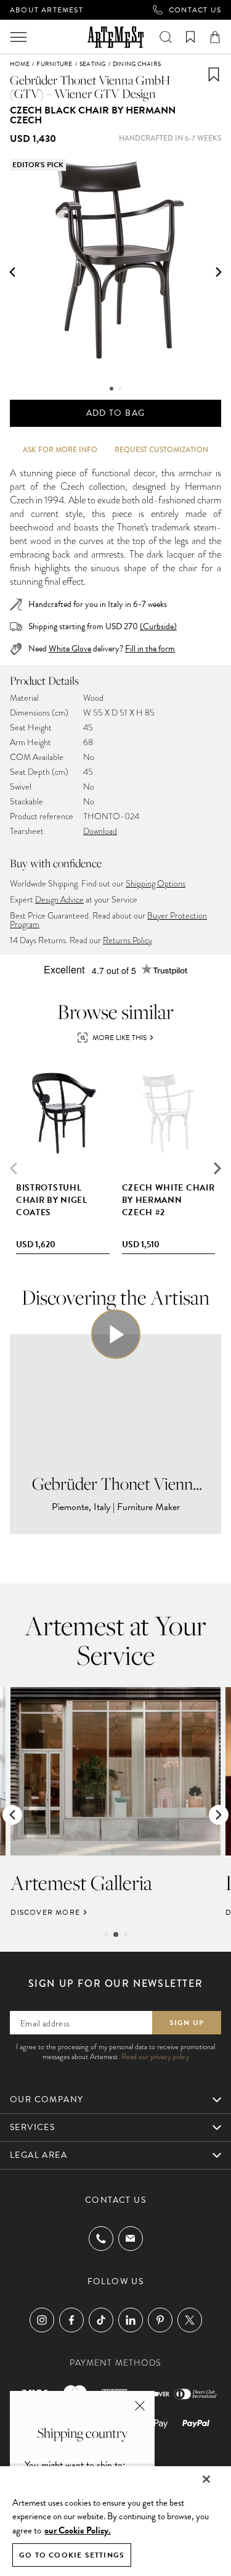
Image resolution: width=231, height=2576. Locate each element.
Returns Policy (128, 940)
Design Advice (59, 900)
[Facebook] (71, 2320)
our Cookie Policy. (78, 2530)
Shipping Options (156, 884)
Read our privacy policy (155, 2057)
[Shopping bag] (215, 37)
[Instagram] (42, 2320)
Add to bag (116, 413)
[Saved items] (190, 37)
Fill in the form (150, 649)
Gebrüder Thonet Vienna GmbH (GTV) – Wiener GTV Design (90, 87)
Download (100, 831)
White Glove (70, 649)
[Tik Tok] (101, 2320)
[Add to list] (214, 75)
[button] (12, 272)
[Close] (206, 2479)
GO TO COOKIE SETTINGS (72, 2555)
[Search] (166, 37)
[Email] (131, 2238)
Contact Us (195, 10)
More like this (120, 1038)
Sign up (187, 2023)
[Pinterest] (160, 2320)
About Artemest (47, 10)
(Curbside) (158, 626)
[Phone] (101, 2239)
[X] (190, 2320)
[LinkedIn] (131, 2320)
